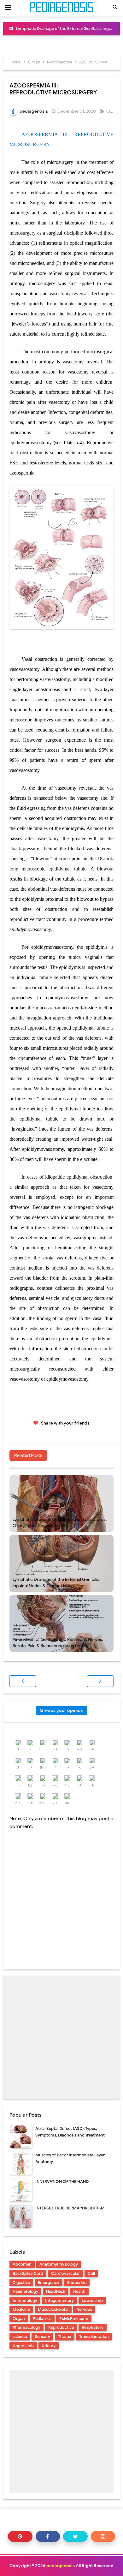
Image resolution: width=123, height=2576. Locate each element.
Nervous (84, 2309)
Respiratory (93, 2327)
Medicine (21, 2309)
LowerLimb (92, 2301)
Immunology (25, 2301)
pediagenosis (61, 2566)
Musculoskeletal (53, 2309)
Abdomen (22, 2264)
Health (79, 2291)
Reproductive (61, 2327)
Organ (113, 111)
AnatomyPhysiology (59, 2264)
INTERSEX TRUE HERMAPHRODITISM (70, 2208)
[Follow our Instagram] (103, 2536)
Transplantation (94, 2337)
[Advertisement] (61, 2037)
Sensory (42, 2337)
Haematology (25, 2291)
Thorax (65, 2337)
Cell (91, 2273)
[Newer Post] (23, 1681)
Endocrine (77, 2283)
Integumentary (59, 2301)
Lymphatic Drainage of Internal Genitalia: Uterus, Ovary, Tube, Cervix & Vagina (60, 1523)
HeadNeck (56, 2291)
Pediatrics (42, 2319)
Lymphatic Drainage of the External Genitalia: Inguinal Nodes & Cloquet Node (56, 1583)
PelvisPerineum (74, 2319)
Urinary (49, 2346)
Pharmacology (26, 2327)
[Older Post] (100, 1681)
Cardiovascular (65, 2273)
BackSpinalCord (28, 2273)
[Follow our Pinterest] (20, 2536)
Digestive (21, 2283)
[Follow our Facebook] (48, 2536)
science (20, 2337)
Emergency (49, 2283)
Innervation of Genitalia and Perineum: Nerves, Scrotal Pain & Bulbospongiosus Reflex (58, 1643)
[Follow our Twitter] (75, 2536)
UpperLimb (23, 2346)
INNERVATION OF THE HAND (62, 2182)
